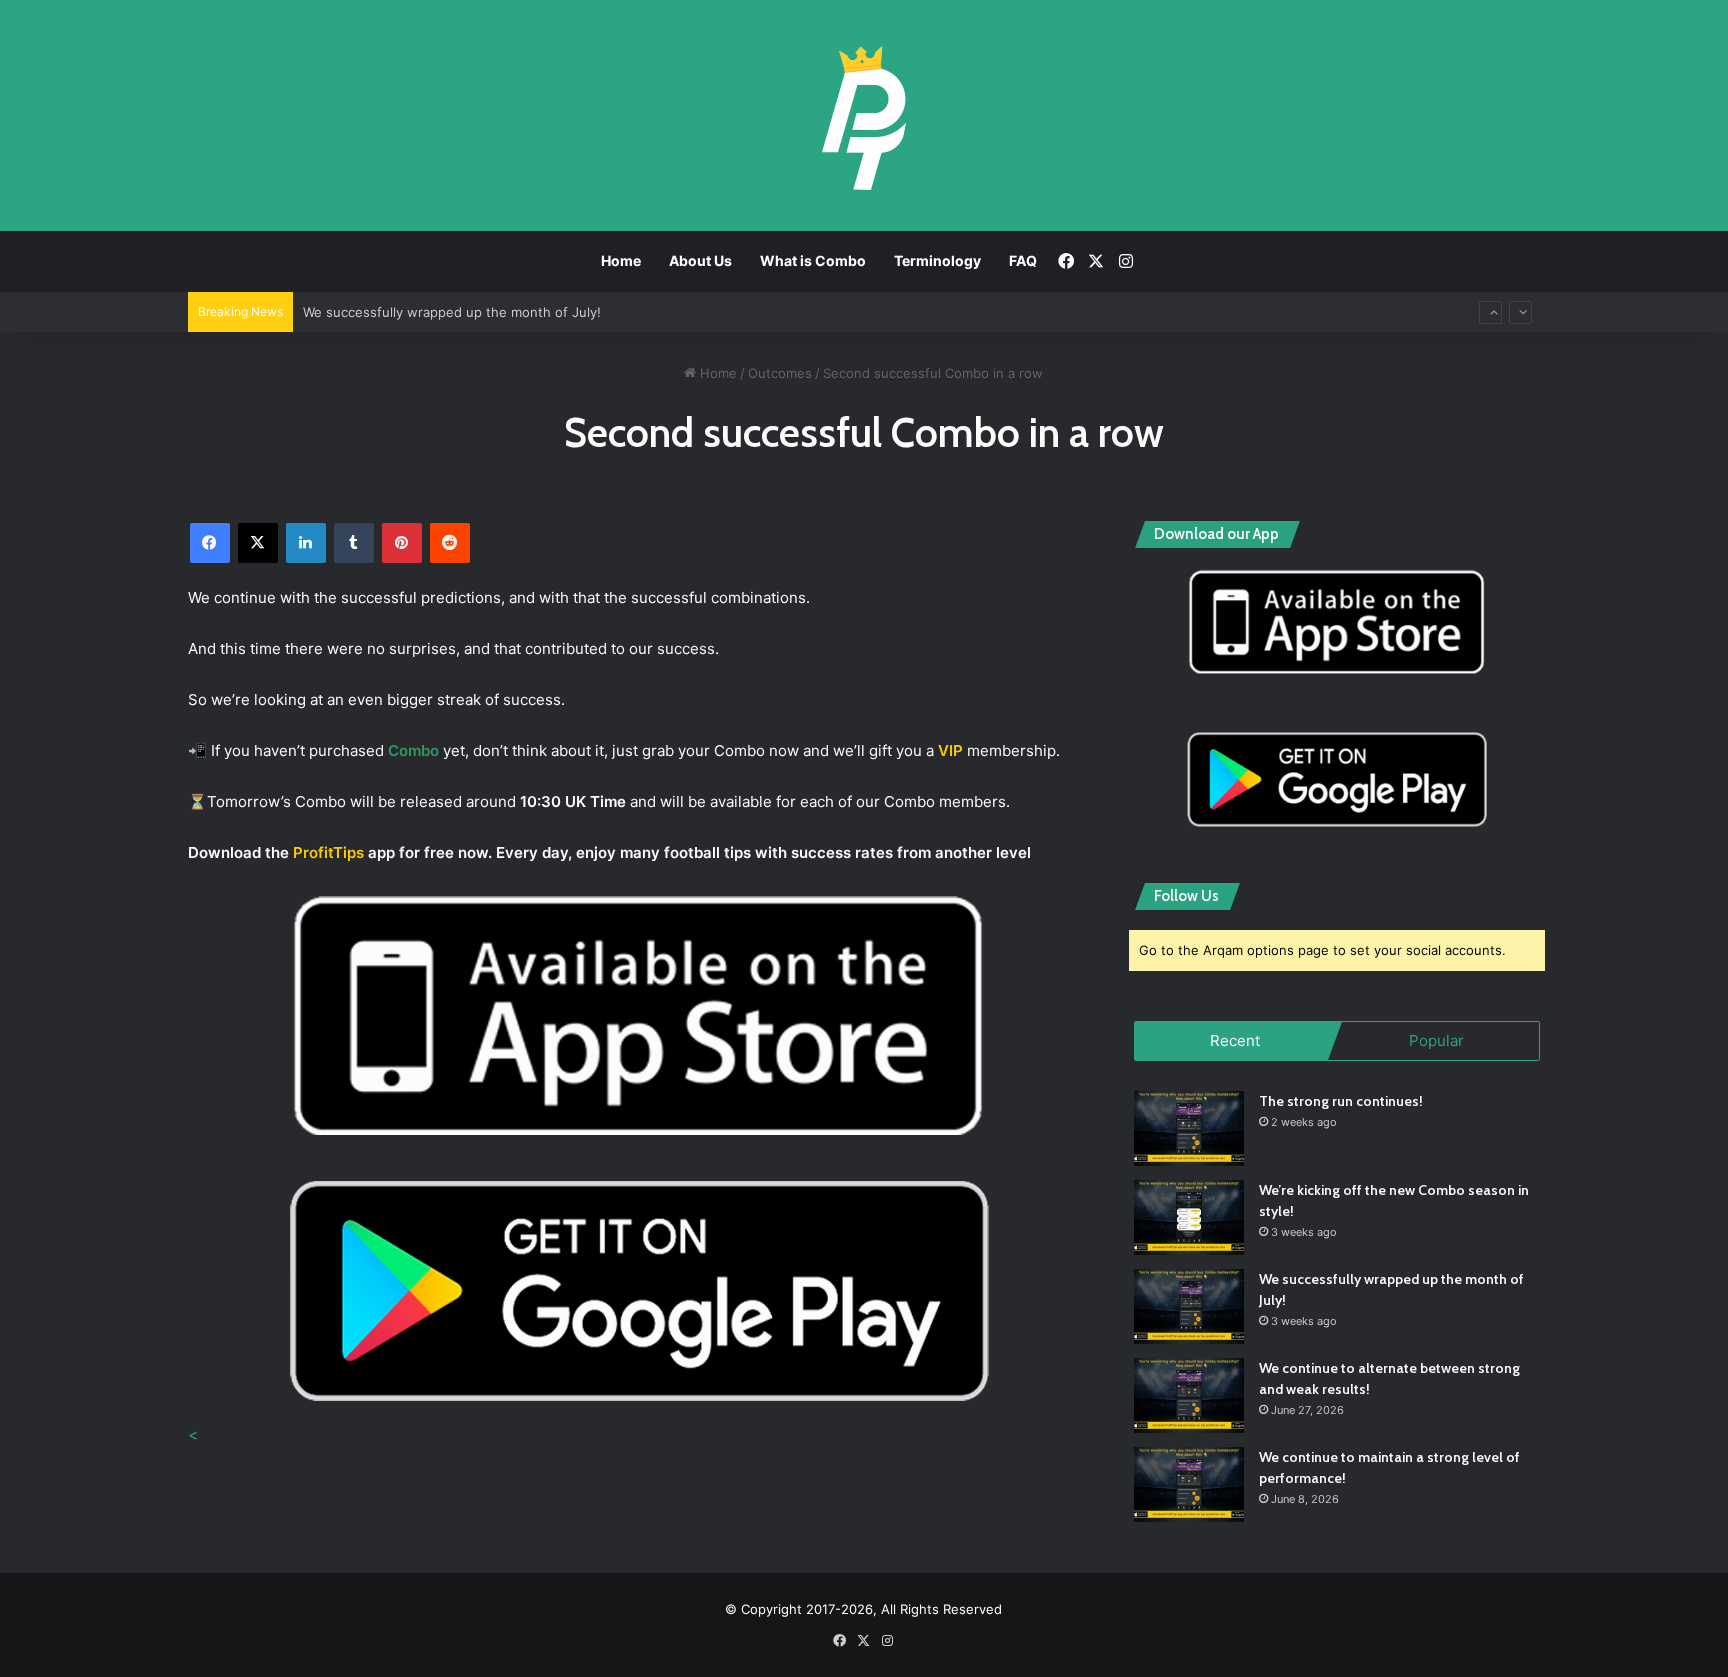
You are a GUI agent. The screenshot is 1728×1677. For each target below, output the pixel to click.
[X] (258, 543)
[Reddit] (450, 543)
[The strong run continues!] (1189, 1128)
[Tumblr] (354, 543)
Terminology (937, 260)
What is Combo (813, 260)
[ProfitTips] (863, 117)
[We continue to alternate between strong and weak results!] (1189, 1395)
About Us (700, 260)
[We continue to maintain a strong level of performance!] (1189, 1484)
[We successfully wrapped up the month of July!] (1189, 1306)
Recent (1235, 1040)
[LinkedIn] (306, 543)
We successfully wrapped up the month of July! (452, 312)
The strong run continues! (1341, 1101)
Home (621, 260)
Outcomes (780, 373)
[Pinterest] (402, 543)
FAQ (1023, 260)
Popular (1436, 1040)
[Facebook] (210, 543)
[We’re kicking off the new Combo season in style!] (1189, 1217)
